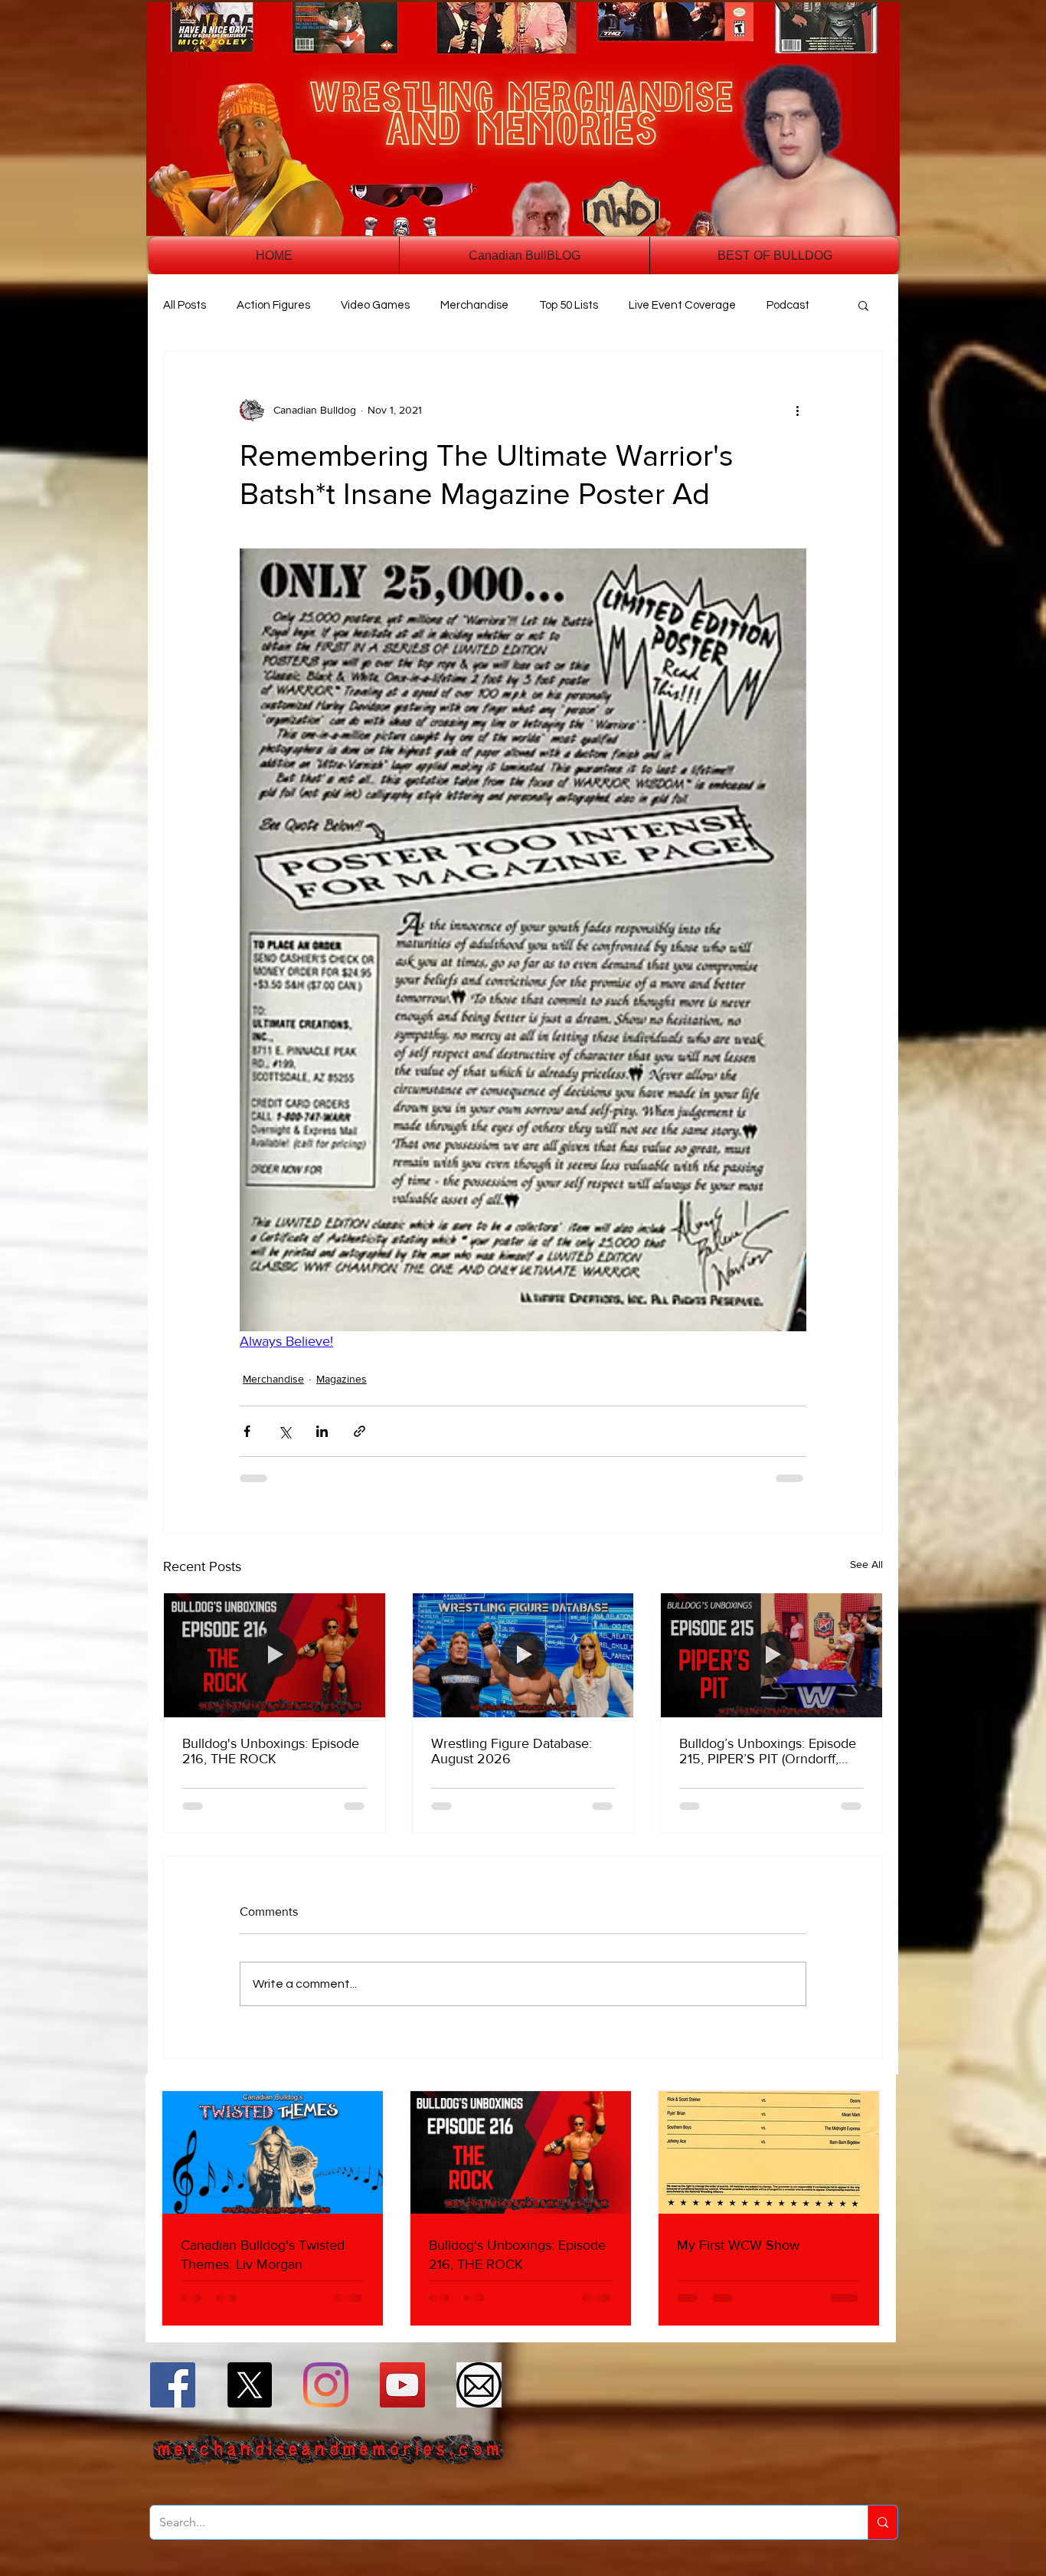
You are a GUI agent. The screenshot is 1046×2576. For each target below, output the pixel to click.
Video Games (375, 305)
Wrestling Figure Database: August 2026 (512, 1751)
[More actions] (797, 410)
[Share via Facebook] (247, 1431)
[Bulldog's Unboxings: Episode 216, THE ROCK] (275, 1655)
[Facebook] (173, 2385)
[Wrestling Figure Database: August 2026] (523, 1655)
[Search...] (883, 2522)
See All (866, 1564)
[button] (863, 305)
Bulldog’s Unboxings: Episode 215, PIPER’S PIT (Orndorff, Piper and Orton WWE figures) (769, 1751)
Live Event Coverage (682, 305)
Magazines (342, 1379)
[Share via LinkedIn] (322, 1431)
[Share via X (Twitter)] (284, 1431)
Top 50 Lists (569, 305)
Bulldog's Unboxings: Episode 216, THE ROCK (271, 1751)
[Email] (479, 2385)
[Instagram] (326, 2385)
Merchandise (474, 305)
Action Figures (273, 305)
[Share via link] (360, 1431)
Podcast (788, 305)
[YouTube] (402, 2385)
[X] (249, 2385)
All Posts (185, 305)
